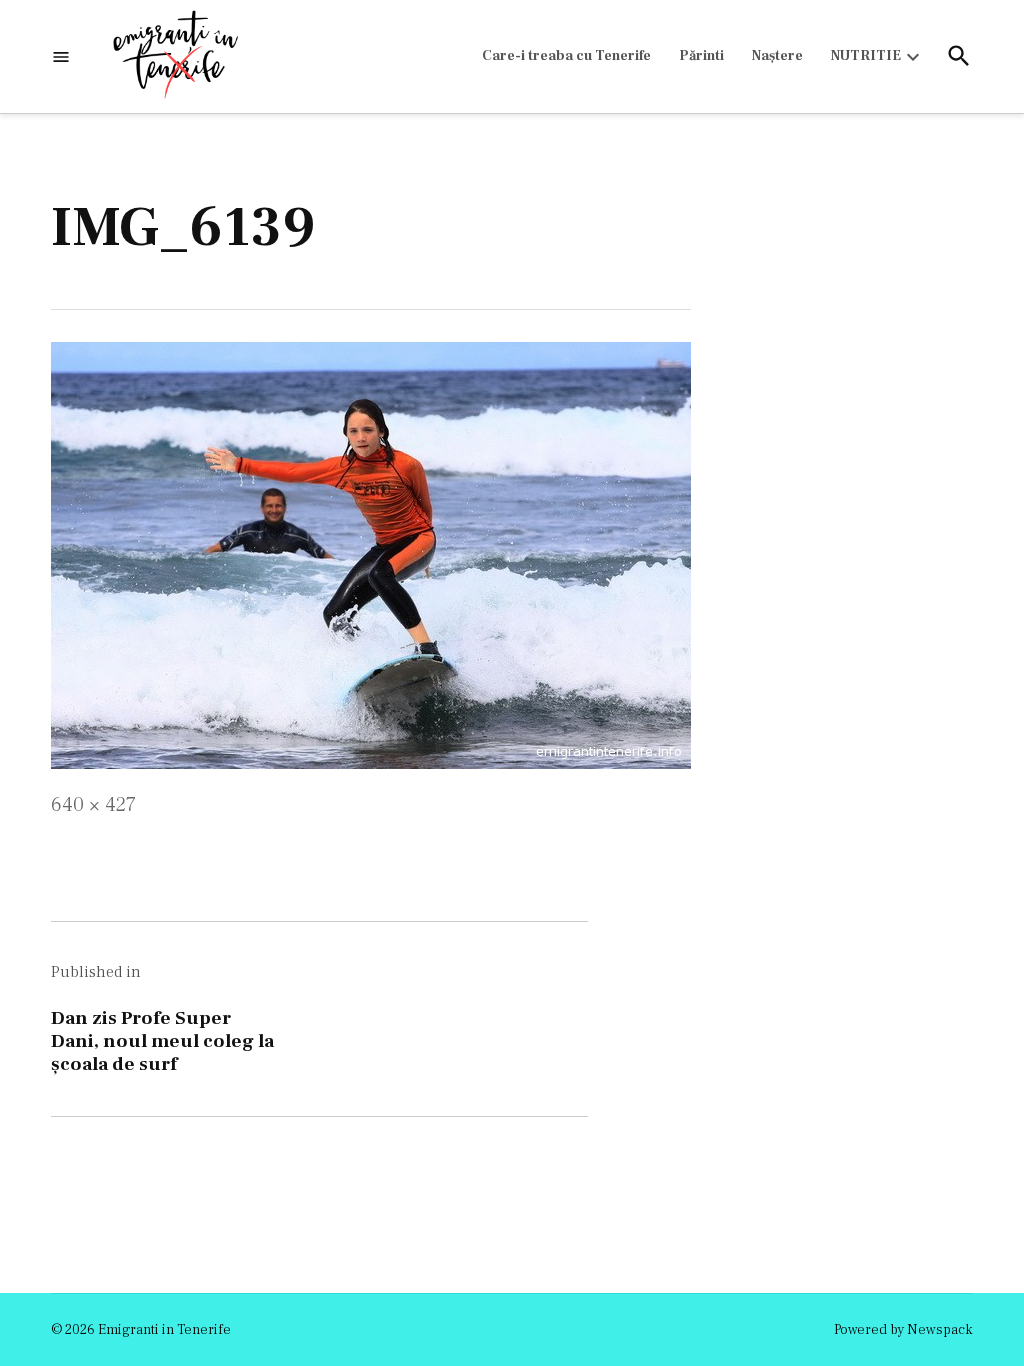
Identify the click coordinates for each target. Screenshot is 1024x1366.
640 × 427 (93, 805)
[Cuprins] (61, 56)
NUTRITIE (866, 56)
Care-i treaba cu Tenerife (566, 56)
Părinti (701, 56)
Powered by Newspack (903, 1330)
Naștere (777, 56)
